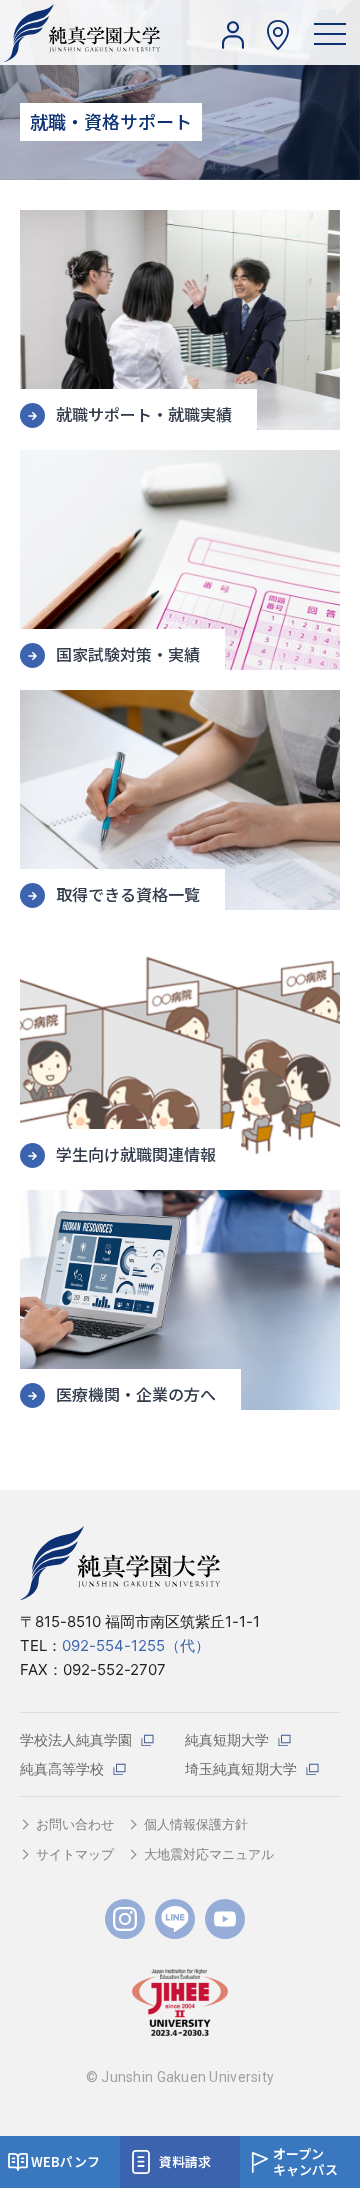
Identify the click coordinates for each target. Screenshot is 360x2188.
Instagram (125, 1919)
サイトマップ (75, 1854)
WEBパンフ (65, 2161)
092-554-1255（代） (136, 1645)
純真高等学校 (62, 1768)
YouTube (225, 1919)
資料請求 (185, 2161)
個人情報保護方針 (196, 1824)
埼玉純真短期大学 (241, 1768)
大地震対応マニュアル (209, 1854)
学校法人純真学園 (76, 1739)
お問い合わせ (75, 1824)
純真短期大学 (227, 1739)
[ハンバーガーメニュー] (330, 32)
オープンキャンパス (305, 2161)
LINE (175, 1919)
